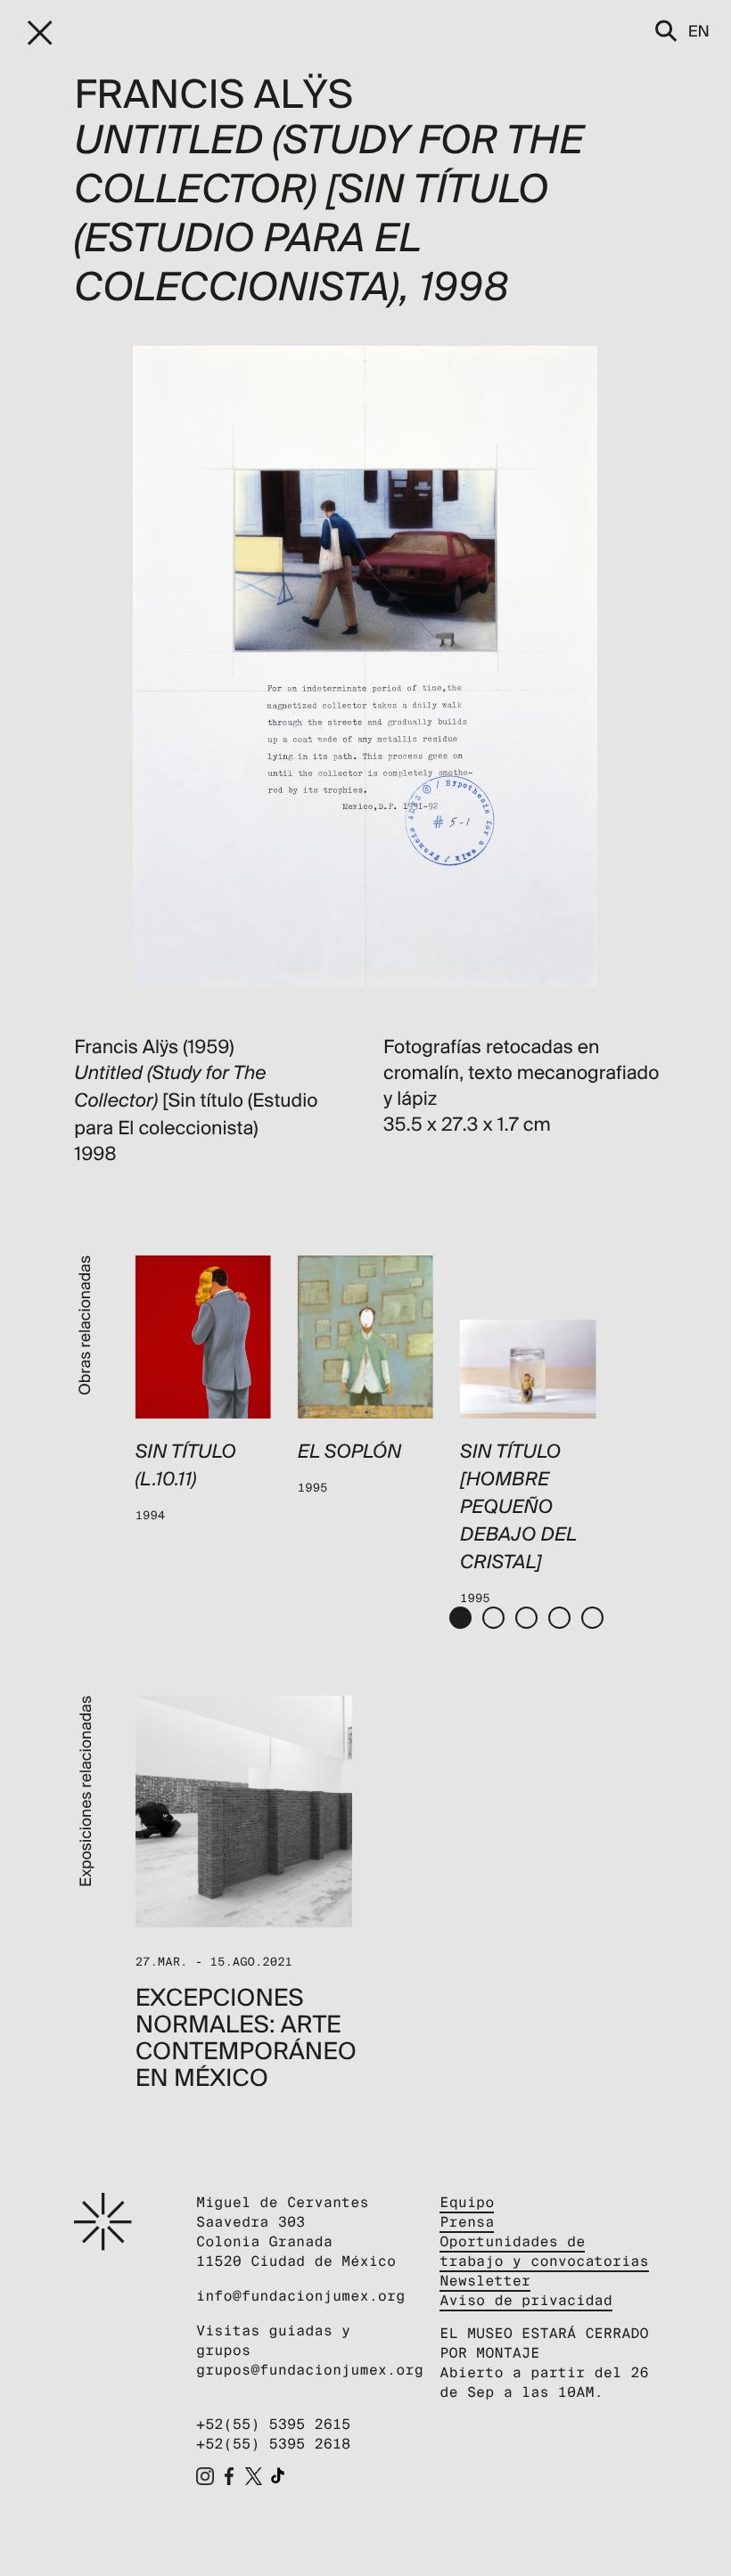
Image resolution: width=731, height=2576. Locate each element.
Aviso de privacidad (526, 2300)
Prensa (467, 2222)
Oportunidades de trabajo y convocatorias (544, 2251)
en (699, 31)
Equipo (467, 2202)
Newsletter (485, 2281)
